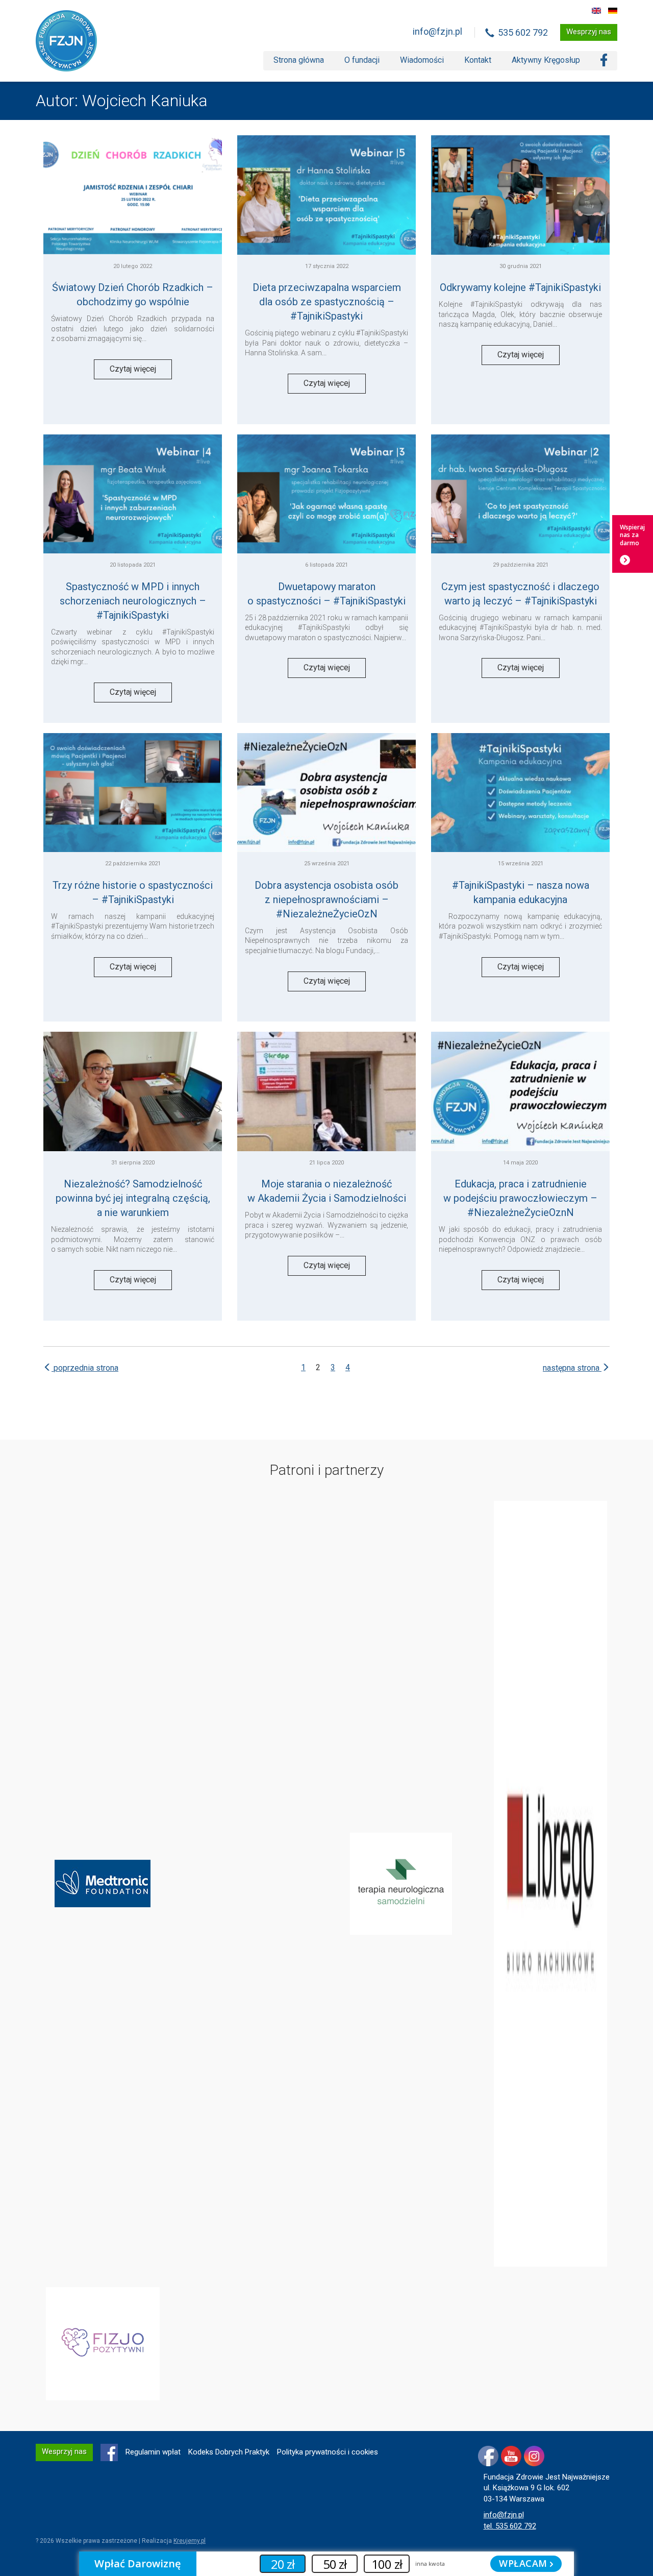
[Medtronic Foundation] (103, 1883)
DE (613, 11)
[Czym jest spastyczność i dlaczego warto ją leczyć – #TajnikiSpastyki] (520, 494)
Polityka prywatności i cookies (328, 2452)
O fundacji (362, 60)
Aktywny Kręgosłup (546, 60)
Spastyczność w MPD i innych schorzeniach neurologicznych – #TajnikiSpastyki (133, 601)
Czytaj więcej (133, 369)
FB (109, 2452)
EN (596, 11)
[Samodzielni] (401, 1883)
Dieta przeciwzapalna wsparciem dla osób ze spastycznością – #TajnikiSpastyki (327, 302)
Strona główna (299, 60)
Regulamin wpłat (153, 2452)
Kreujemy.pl (190, 2541)
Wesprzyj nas (589, 32)
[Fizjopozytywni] (103, 2343)
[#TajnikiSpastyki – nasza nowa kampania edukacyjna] (520, 793)
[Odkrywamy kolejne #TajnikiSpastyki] (520, 195)
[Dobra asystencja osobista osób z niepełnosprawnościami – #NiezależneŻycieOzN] (326, 793)
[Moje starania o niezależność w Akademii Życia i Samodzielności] (326, 1091)
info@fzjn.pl (437, 31)
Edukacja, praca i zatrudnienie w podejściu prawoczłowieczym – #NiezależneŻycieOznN (520, 1198)
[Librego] (551, 1883)
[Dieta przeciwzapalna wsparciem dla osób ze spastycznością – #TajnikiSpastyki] (326, 195)
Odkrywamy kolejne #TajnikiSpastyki (520, 287)
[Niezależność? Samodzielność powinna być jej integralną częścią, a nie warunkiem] (133, 1091)
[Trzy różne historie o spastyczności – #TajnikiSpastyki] (133, 793)
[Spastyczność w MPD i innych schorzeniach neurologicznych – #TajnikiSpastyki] (133, 494)
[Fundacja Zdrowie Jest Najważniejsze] (66, 41)
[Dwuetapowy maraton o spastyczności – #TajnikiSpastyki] (326, 494)
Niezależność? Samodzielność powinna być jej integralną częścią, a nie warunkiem (133, 1198)
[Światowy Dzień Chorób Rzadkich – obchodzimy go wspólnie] (133, 195)
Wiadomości (422, 60)
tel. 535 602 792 (510, 2526)
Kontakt (478, 60)
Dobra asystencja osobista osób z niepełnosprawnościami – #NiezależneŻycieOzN (326, 900)
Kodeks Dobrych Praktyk (229, 2452)
